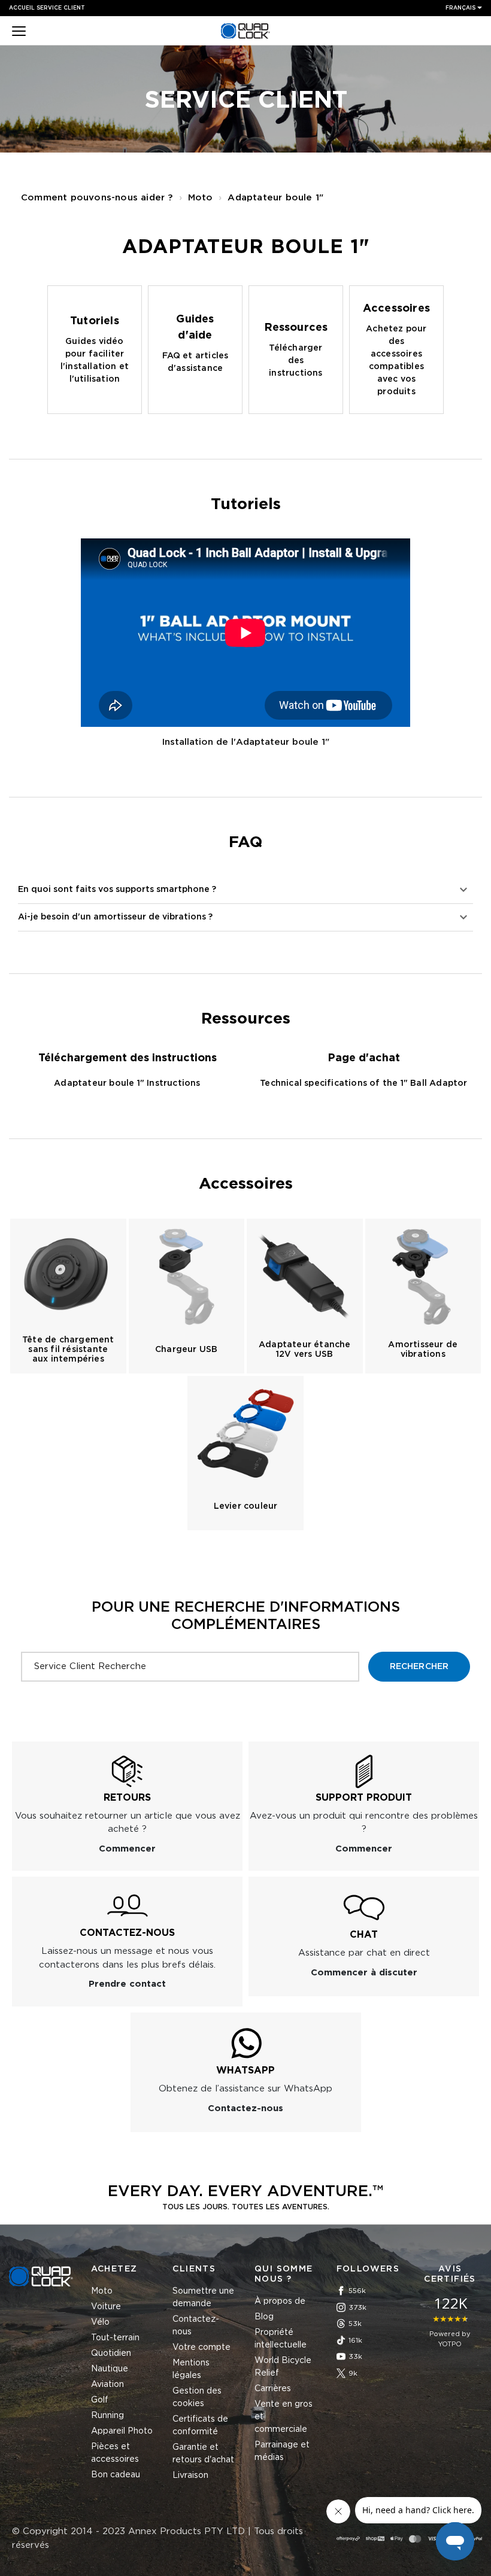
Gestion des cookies (197, 2397)
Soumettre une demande (203, 2298)
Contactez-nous (196, 2326)
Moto (201, 198)
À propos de (280, 2301)
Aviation (107, 2385)
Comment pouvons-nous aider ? (97, 198)
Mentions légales (191, 2369)
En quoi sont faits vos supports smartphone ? (117, 890)
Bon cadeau (116, 2475)
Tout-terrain (115, 2338)
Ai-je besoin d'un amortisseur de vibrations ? (115, 917)
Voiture (106, 2307)
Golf (100, 2400)
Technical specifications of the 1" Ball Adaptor (363, 1083)
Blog (264, 2317)
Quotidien (111, 2353)
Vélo (100, 2322)
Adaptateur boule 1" (275, 198)
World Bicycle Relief (283, 2367)
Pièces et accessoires (115, 2453)
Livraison (190, 2475)
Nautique (110, 2369)
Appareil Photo (122, 2431)
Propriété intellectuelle (281, 2339)
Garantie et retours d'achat (203, 2454)
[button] (19, 32)
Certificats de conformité (200, 2426)
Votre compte (201, 2347)
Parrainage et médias (282, 2451)
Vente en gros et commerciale (284, 2417)
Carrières (273, 2389)
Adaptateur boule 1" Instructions (127, 1083)
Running (107, 2416)
